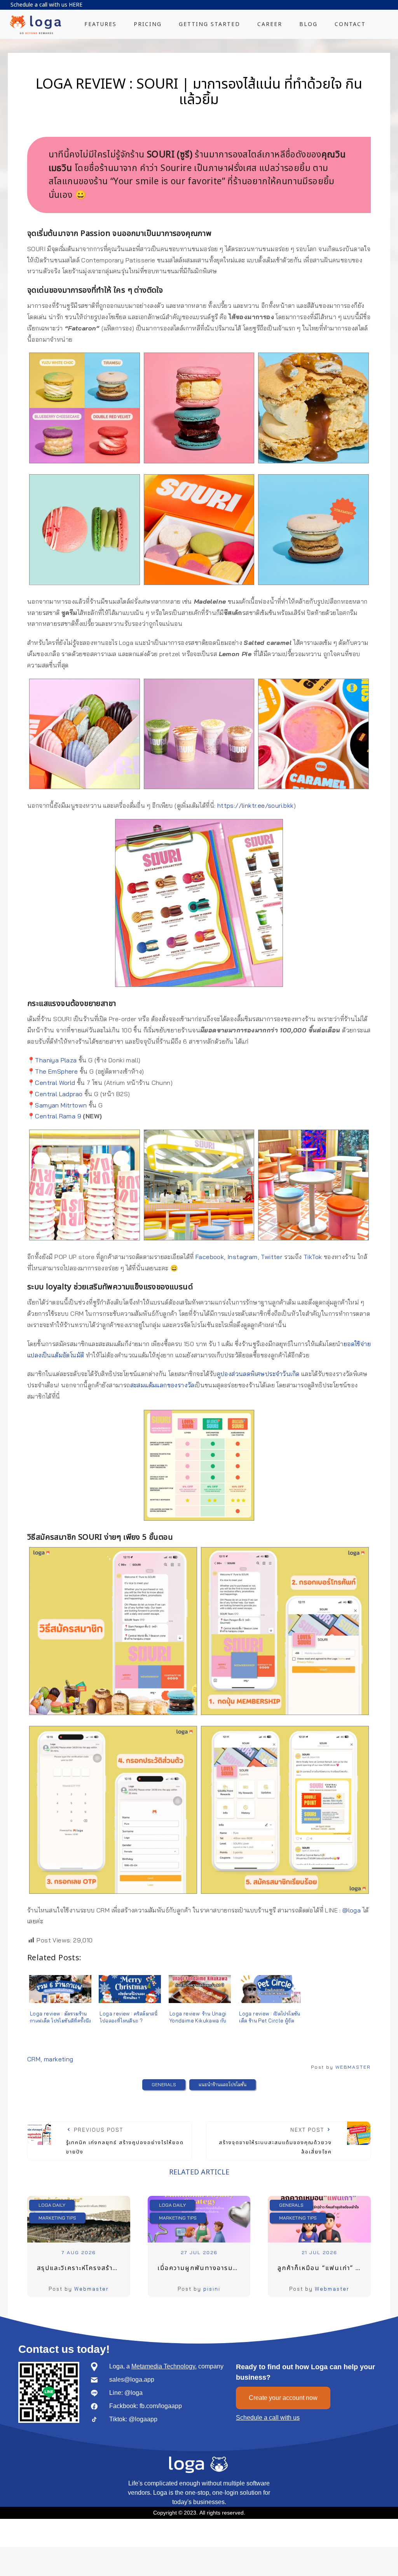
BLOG (308, 24)
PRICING (148, 24)
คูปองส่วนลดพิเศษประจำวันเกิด (258, 1374)
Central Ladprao (59, 1094)
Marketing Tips (57, 2218)
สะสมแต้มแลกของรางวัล (162, 1385)
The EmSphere (56, 1071)
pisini (212, 2289)
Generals (164, 2084)
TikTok (313, 1257)
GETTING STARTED (209, 24)
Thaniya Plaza (56, 1060)
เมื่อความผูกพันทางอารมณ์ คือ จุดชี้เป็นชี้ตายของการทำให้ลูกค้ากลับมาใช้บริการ (204, 2268)
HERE (76, 5)
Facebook (210, 1257)
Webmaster (92, 2289)
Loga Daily (52, 2205)
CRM (34, 2059)
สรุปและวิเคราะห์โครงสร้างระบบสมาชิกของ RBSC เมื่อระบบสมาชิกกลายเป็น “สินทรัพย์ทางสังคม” (84, 2268)
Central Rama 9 (58, 1116)
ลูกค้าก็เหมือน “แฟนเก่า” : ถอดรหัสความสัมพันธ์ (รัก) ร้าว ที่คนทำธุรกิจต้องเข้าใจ (324, 2268)
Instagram (243, 1257)
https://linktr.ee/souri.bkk (256, 805)
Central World (55, 1083)
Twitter (271, 1257)
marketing (59, 2059)
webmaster (353, 2067)
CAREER (270, 24)
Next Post (275, 2141)
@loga (352, 1910)
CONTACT (350, 24)
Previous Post (125, 2141)
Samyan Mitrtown (61, 1105)
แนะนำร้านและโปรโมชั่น (223, 2084)
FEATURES (100, 24)
